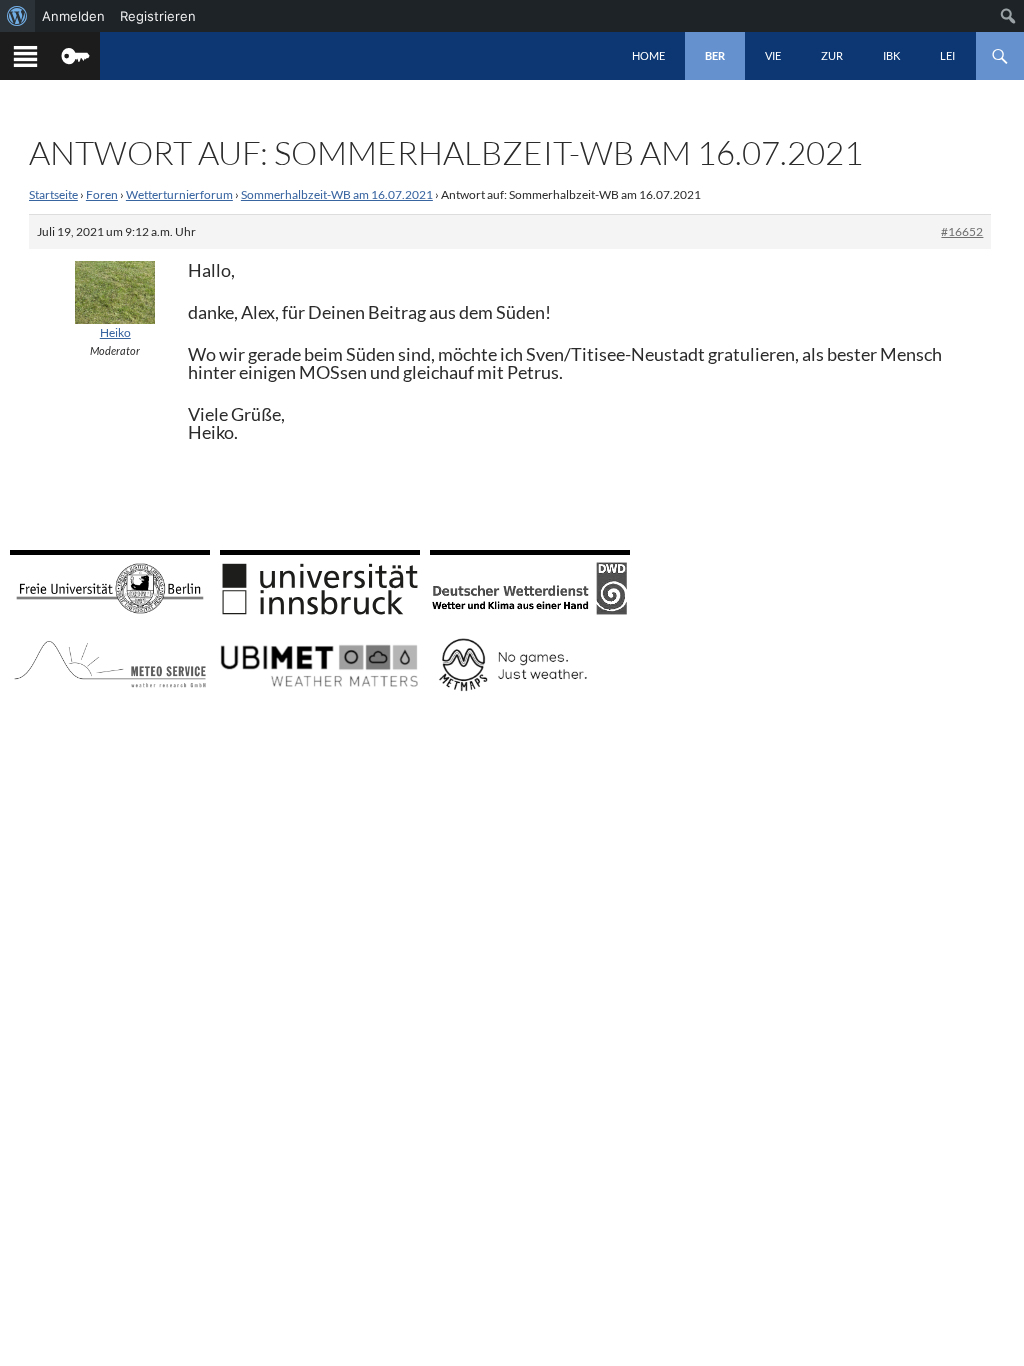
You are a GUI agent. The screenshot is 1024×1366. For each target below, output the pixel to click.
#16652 (962, 231)
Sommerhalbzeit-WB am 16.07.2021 (337, 194)
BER (715, 55)
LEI (947, 55)
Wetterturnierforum (179, 194)
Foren (102, 194)
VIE (773, 55)
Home (648, 55)
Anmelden (73, 16)
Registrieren (158, 16)
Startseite (53, 194)
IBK (891, 55)
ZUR (832, 55)
